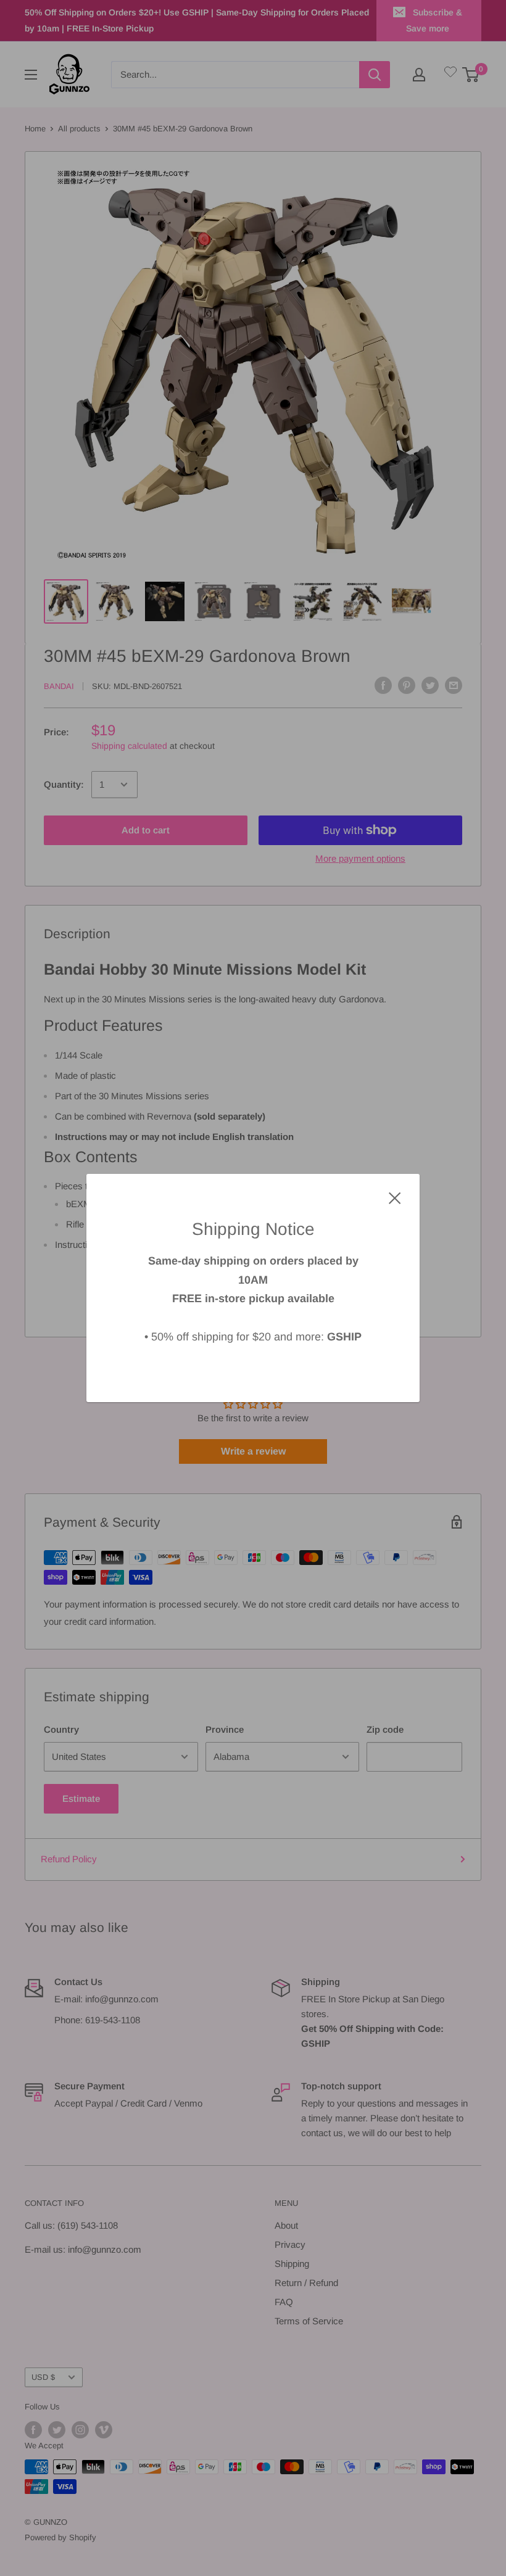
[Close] (395, 1197)
